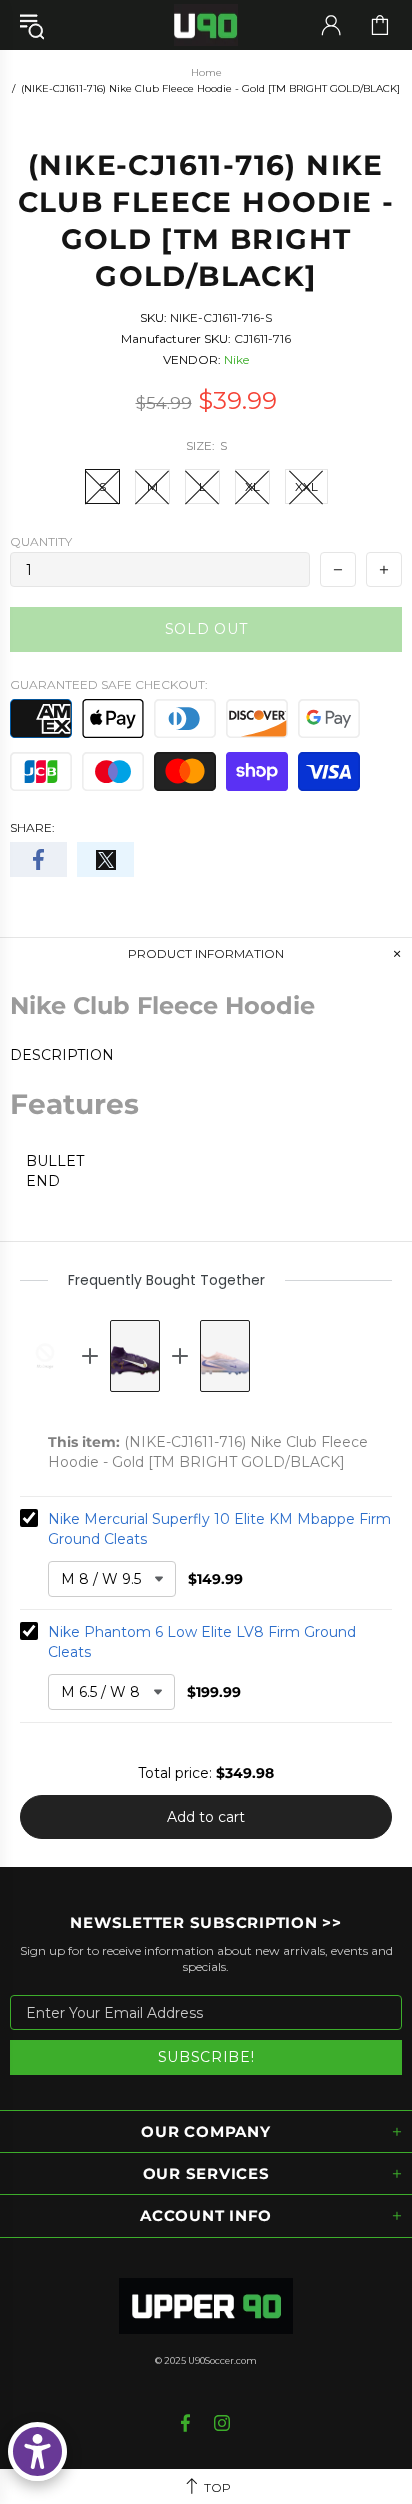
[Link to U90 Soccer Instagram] (222, 2423)
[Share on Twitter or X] (105, 859)
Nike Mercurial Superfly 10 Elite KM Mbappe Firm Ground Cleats (219, 1529)
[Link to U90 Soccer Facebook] (187, 2423)
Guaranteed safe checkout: (109, 684)
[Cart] (380, 25)
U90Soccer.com (222, 2360)
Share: (32, 827)
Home (206, 72)
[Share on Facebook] (38, 859)
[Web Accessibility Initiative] (37, 2451)
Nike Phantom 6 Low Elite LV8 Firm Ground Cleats (202, 1642)
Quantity (41, 541)
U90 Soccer (206, 25)
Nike (236, 359)
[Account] (331, 25)
